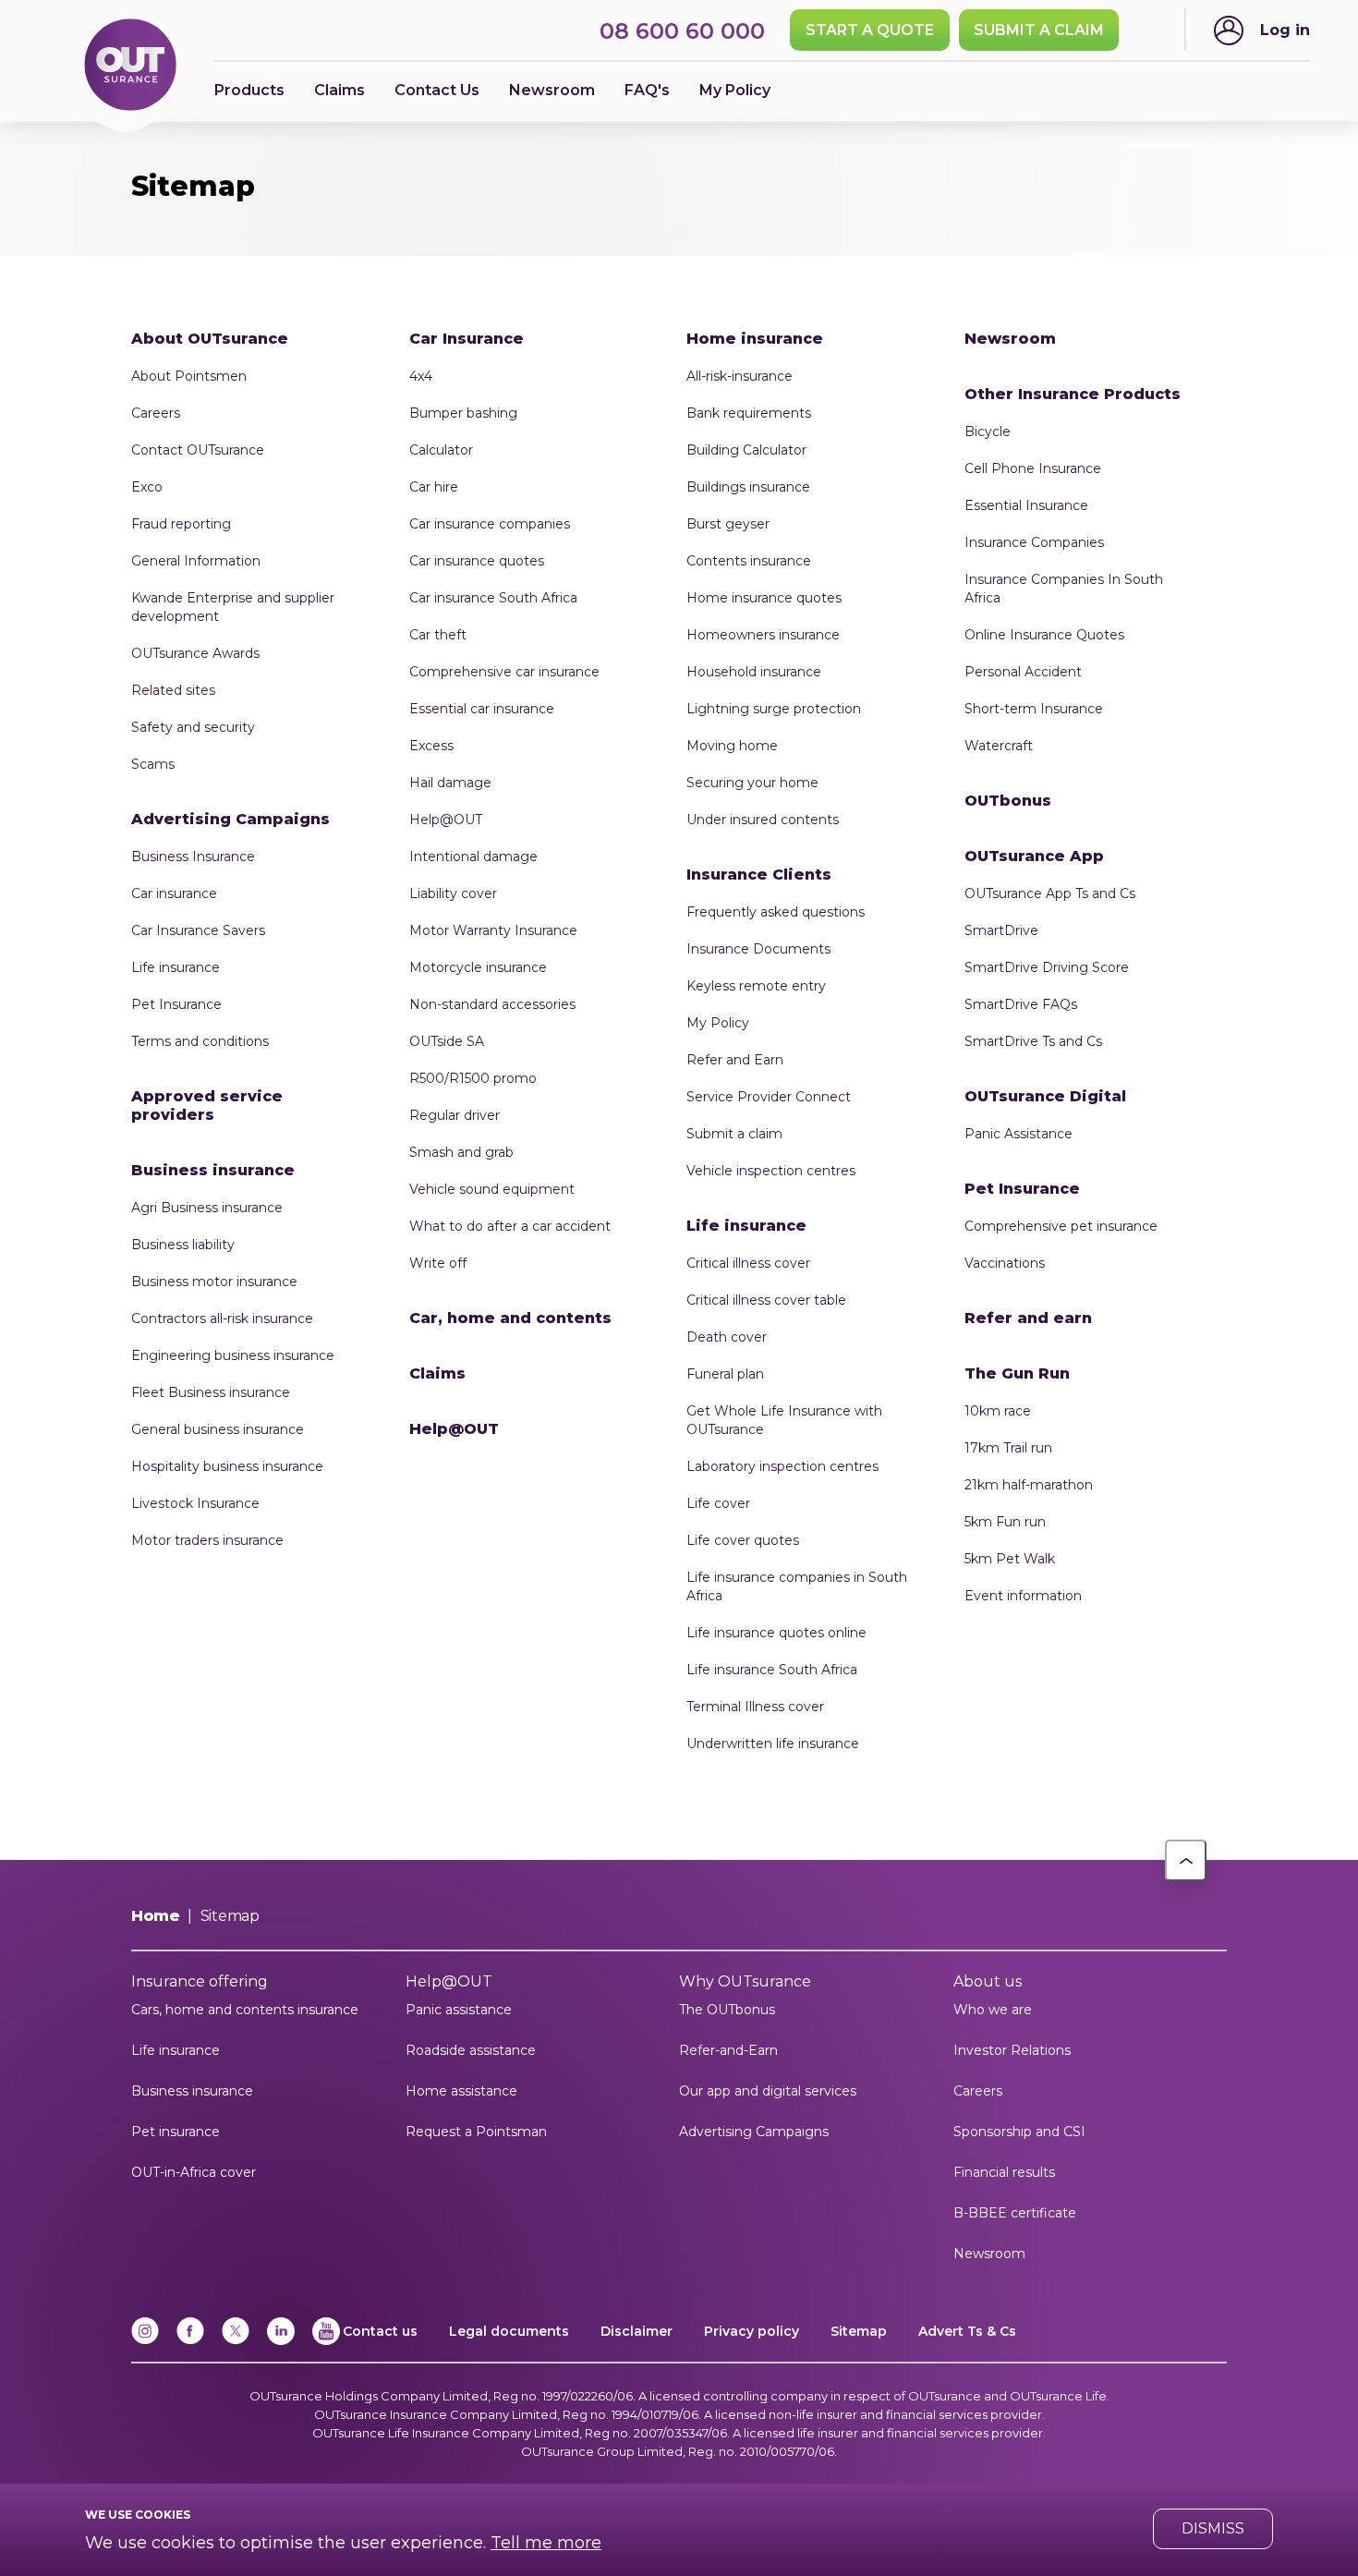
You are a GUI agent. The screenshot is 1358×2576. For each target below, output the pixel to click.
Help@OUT (446, 820)
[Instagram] (145, 2341)
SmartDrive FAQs (1021, 1004)
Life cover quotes (743, 1540)
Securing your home (752, 783)
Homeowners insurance (763, 635)
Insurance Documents (758, 949)
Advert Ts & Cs (967, 2331)
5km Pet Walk (1010, 1559)
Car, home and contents (510, 1318)
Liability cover (453, 893)
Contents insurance (749, 561)
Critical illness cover (748, 1263)
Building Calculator (746, 450)
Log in (1285, 30)
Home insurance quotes (764, 598)
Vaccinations (1005, 1263)
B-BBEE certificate (1015, 2213)
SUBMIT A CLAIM (1039, 30)
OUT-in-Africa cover (194, 2172)
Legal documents (509, 2331)
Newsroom (1010, 339)
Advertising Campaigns (230, 819)
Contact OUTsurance (198, 450)
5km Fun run (1005, 1522)
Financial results (1004, 2172)
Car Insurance (467, 339)
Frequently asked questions (776, 912)
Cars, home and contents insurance (245, 2010)
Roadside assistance (471, 2050)
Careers (156, 413)
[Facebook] (190, 2341)
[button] (1186, 1860)
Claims (339, 90)
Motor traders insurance (207, 1540)
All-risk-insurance (740, 376)
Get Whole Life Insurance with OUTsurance (784, 1420)
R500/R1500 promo (473, 1078)
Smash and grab (461, 1152)
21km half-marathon (1029, 1485)
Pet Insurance (176, 1004)
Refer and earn (1028, 1318)
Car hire (434, 487)
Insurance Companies (1034, 542)
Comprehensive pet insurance (1061, 1226)
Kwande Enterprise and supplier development (233, 607)
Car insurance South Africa (493, 598)
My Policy (735, 90)
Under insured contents (763, 820)
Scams (153, 764)
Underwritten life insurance (773, 1744)
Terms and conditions (200, 1041)
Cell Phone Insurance (1033, 468)
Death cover (727, 1337)
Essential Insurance (1026, 505)
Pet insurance (176, 2132)
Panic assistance (459, 2010)
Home (156, 1916)
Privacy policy (752, 2331)
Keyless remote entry (756, 986)
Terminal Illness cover (755, 1707)
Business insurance (213, 1170)
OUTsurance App (1034, 856)
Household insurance (754, 672)
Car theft (438, 635)
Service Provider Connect (769, 1097)
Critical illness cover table (766, 1300)
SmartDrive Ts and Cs (1033, 1041)
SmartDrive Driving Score (1047, 967)
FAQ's (647, 90)
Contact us (380, 2331)
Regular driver (455, 1115)
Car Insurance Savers (198, 930)
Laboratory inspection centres (782, 1466)
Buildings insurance (748, 487)
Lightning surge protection (774, 709)
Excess (431, 746)
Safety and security (193, 727)
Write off (438, 1263)
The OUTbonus (727, 2010)
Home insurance (755, 339)
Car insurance (174, 893)
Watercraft (999, 746)
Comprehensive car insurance (504, 672)
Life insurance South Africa (772, 1670)
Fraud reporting (181, 524)
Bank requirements (749, 413)
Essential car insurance (482, 709)
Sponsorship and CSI (1019, 2132)
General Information (196, 561)
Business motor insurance (214, 1282)
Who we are (993, 2010)
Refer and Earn (735, 1060)
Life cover (718, 1503)
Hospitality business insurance (227, 1466)
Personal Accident (1023, 672)
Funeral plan (725, 1374)
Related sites (173, 690)
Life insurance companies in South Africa (797, 1586)
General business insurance (218, 1429)
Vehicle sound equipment (492, 1189)
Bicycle (988, 431)
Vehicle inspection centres (771, 1171)
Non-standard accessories (492, 1004)
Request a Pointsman (476, 2132)
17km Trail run (1008, 1448)
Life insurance (176, 967)
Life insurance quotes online (776, 1633)
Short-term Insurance (1034, 709)
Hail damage (450, 783)
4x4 (421, 376)
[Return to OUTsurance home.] (130, 66)
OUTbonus (1008, 801)
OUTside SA (447, 1041)
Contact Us (437, 90)
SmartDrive (1001, 930)
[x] (236, 2341)
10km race (998, 1411)
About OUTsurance (210, 339)
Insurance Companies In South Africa (1064, 589)
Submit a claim (734, 1134)
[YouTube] (326, 2341)
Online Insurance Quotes (1044, 635)
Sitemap (859, 2331)
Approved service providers (207, 1106)
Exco (147, 487)
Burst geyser (728, 524)
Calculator (441, 450)
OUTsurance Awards (195, 653)
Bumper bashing (463, 413)
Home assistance (461, 2091)
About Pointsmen (189, 376)
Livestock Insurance (195, 1503)
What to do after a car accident (510, 1226)
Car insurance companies (490, 524)
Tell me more (546, 2543)
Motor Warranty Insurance (493, 930)
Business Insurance (193, 857)
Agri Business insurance (207, 1208)
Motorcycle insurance (478, 967)
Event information (1023, 1596)
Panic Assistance (1018, 1134)
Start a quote (870, 30)
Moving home (732, 746)
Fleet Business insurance (211, 1392)
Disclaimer (637, 2331)
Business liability (183, 1245)
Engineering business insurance (233, 1355)
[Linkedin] (281, 2341)
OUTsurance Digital (1045, 1096)
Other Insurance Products (1073, 394)
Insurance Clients (759, 875)
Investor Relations (1012, 2050)
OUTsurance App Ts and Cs (1050, 893)
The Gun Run (1017, 1373)
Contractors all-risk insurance (222, 1318)
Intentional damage (473, 857)
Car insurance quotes (477, 561)
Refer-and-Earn (728, 2050)
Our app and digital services (768, 2091)
